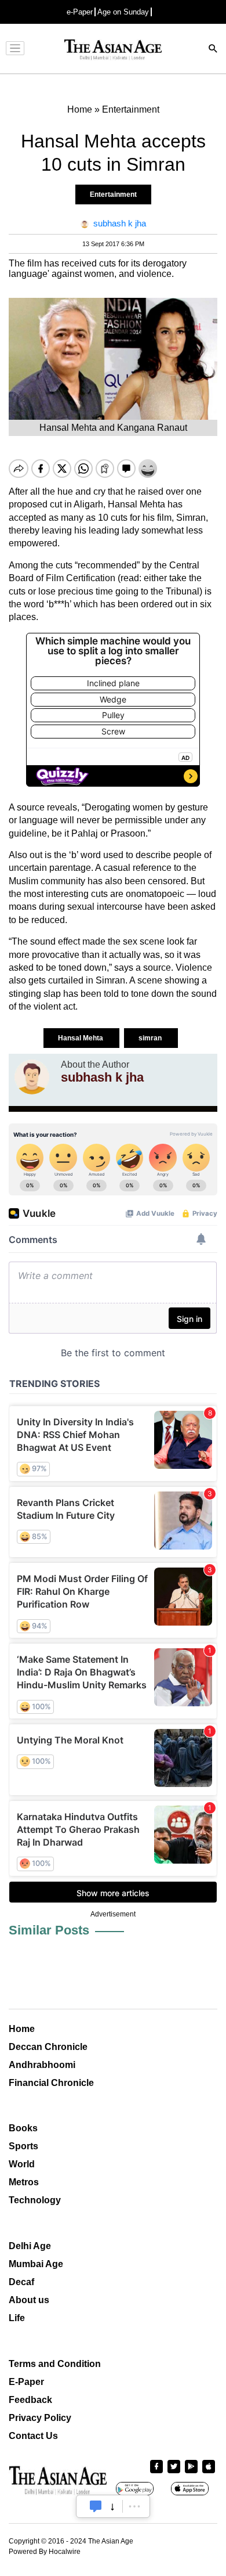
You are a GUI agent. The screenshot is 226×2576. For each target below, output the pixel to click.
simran (151, 1038)
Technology (35, 2200)
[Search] (213, 50)
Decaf (21, 2282)
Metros (24, 2182)
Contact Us (33, 2436)
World (22, 2164)
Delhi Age (30, 2246)
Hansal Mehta (81, 1038)
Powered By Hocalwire (45, 2552)
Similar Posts (49, 1930)
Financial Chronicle (51, 2083)
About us (29, 2300)
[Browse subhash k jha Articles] (32, 1077)
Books (23, 2128)
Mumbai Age (36, 2264)
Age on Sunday (123, 12)
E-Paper (26, 2382)
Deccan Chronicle (48, 2047)
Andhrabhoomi (42, 2065)
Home (22, 2029)
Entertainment (113, 194)
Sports (23, 2146)
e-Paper (80, 12)
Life (17, 2318)
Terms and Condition (55, 2364)
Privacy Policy (40, 2418)
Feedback (30, 2400)
